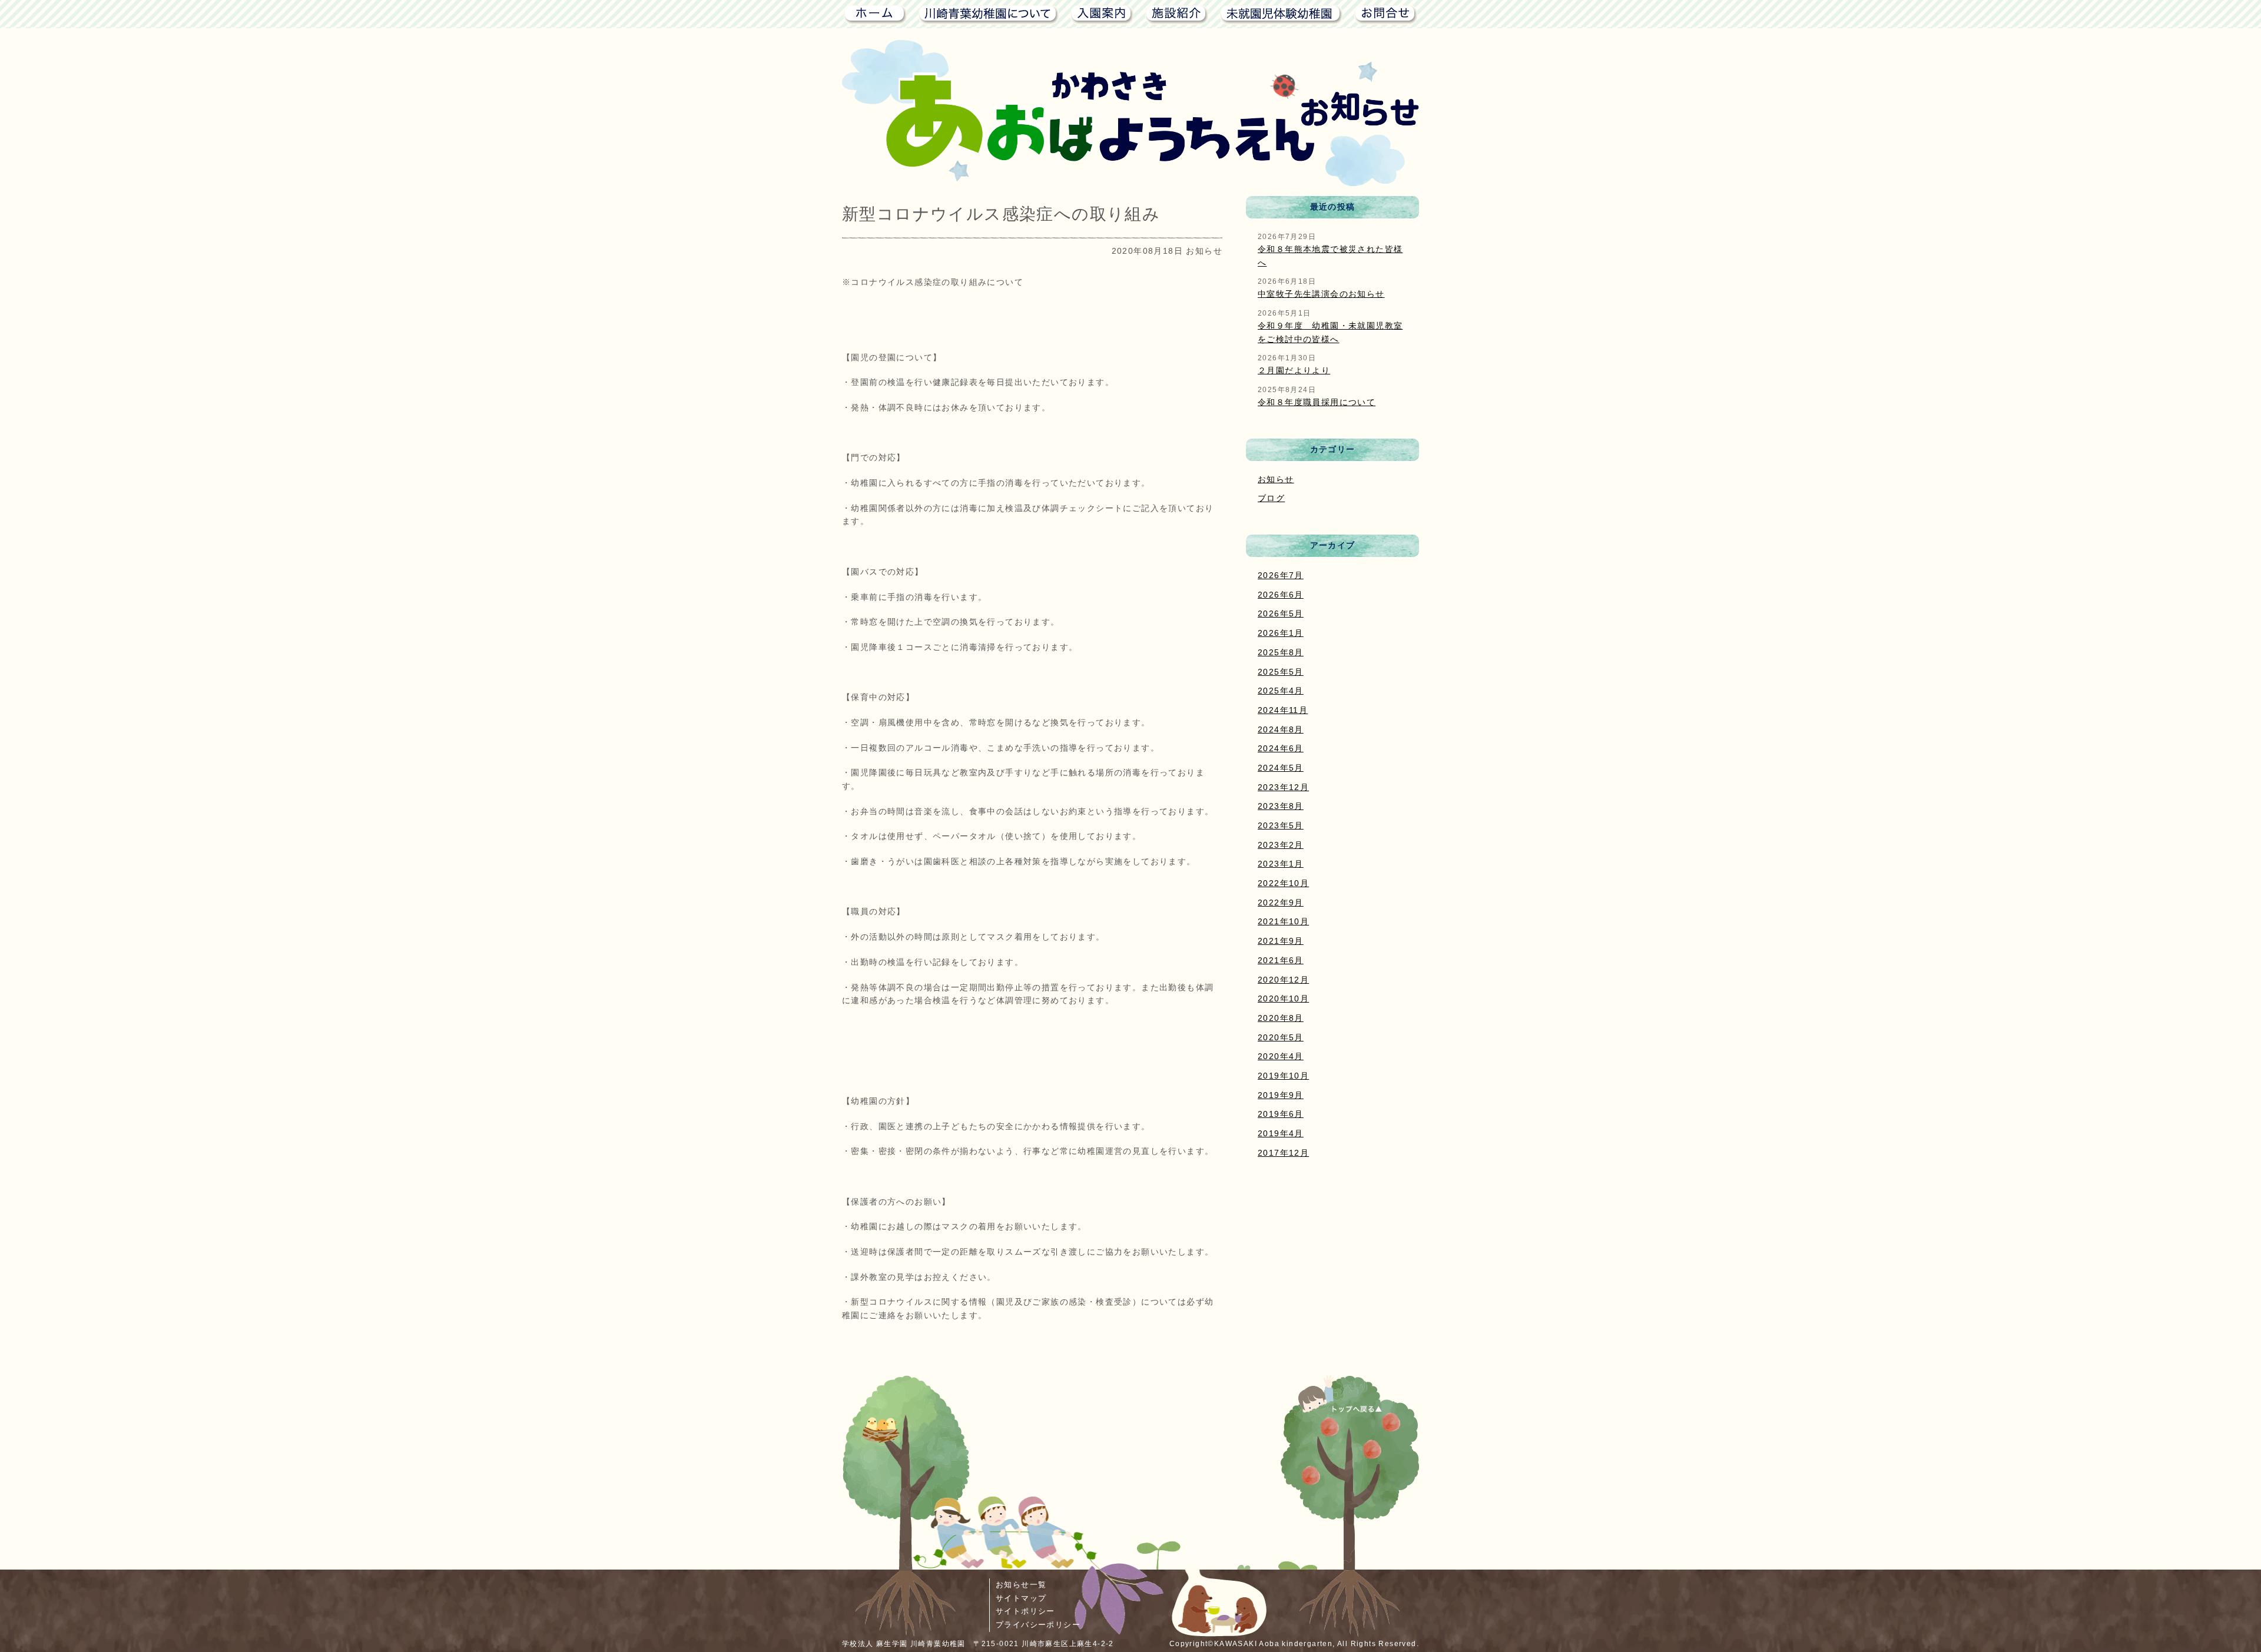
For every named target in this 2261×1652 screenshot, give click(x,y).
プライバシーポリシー (1038, 1625)
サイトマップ (1021, 1598)
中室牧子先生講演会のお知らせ (1321, 294)
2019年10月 (1283, 1076)
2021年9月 (1281, 941)
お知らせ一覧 (1021, 1585)
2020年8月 (1281, 1018)
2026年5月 (1281, 613)
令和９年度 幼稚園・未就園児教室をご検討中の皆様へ (1330, 332)
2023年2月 (1281, 845)
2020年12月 (1283, 980)
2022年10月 (1283, 883)
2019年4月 (1281, 1133)
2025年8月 (1281, 652)
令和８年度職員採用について (1317, 402)
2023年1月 (1281, 864)
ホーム (874, 14)
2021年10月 (1283, 921)
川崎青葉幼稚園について (989, 14)
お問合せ (1386, 14)
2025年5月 (1281, 672)
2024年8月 (1281, 729)
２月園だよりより (1294, 370)
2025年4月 (1281, 691)
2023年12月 (1283, 787)
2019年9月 (1281, 1095)
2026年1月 (1281, 633)
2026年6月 (1281, 595)
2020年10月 (1283, 999)
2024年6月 (1281, 748)
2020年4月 (1281, 1056)
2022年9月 (1281, 903)
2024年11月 (1283, 710)
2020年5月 (1281, 1037)
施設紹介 (1177, 14)
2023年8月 (1281, 806)
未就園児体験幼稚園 (1281, 14)
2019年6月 (1281, 1114)
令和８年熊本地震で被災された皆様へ (1330, 256)
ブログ (1271, 498)
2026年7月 (1281, 575)
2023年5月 (1281, 825)
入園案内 (1102, 14)
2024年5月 (1281, 768)
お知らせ (1276, 479)
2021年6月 (1281, 960)
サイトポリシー (1025, 1611)
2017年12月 (1283, 1153)
